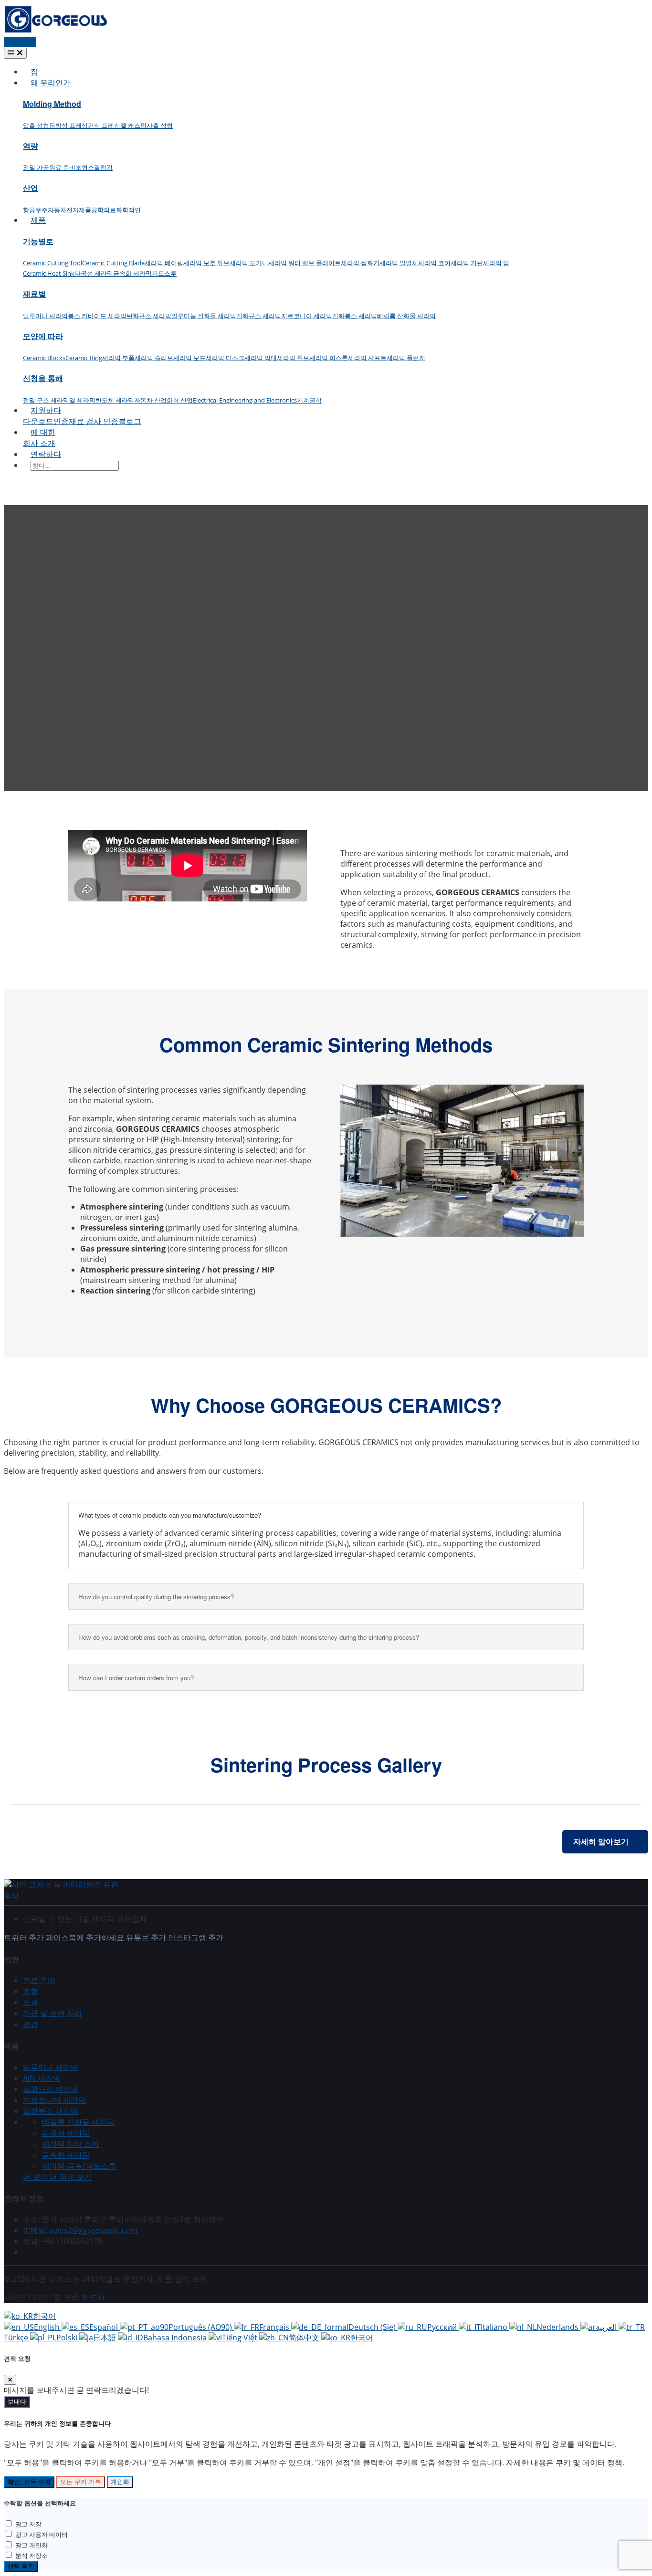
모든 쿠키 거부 (81, 2482)
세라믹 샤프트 (367, 358)
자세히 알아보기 (601, 1841)
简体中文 (305, 2338)
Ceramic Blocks (44, 358)
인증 (61, 421)
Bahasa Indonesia (176, 2338)
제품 (38, 220)
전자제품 (79, 210)
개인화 (120, 2482)
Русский (443, 2327)
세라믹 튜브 (293, 358)
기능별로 (38, 241)
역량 (31, 146)
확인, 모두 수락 (29, 2482)
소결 (94, 167)
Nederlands (558, 2327)
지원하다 (46, 410)
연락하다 (46, 454)
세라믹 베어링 (164, 263)
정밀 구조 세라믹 (46, 400)
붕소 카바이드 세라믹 (97, 316)
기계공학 (309, 400)
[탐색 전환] (15, 53)
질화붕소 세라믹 (355, 316)
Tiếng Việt (241, 2338)
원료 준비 (62, 167)
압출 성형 (36, 125)
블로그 (130, 421)
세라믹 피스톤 (329, 358)
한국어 (44, 2316)
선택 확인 (21, 2566)
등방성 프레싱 (68, 125)
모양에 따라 (43, 336)
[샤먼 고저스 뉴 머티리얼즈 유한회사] (61, 1895)
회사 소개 (39, 443)
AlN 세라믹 (42, 2078)
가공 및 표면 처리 (53, 2013)
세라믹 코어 (434, 263)
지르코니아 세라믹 (307, 316)
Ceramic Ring (84, 358)
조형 (82, 167)
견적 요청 (20, 42)
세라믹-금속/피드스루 (79, 2166)
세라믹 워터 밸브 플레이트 (305, 263)
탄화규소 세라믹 (149, 316)
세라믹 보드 (189, 358)
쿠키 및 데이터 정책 (589, 2462)
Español (105, 2327)
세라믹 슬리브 (154, 358)
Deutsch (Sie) (373, 2327)
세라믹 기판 (467, 263)
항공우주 (35, 210)
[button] (57, 2177)
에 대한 (43, 432)
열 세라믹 (82, 400)
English (48, 2327)
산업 (31, 188)
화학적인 (128, 210)
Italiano (495, 2327)
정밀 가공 (36, 167)
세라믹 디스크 (225, 358)
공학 (97, 210)
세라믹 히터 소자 (71, 2144)
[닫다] (10, 2380)
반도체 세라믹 (115, 400)
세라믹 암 (496, 263)
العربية (607, 2327)
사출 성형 (160, 125)
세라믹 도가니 (249, 263)
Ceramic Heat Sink (49, 273)
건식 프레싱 (104, 125)
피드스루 (164, 273)
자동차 (57, 210)
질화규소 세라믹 (259, 316)
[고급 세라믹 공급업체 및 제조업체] (56, 31)
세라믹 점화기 (360, 263)
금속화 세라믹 (132, 273)
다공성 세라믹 (94, 273)
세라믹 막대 (261, 358)
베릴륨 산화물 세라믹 (406, 316)
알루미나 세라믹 (45, 316)
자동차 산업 (150, 400)
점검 (106, 167)
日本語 (105, 2338)
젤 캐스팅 (133, 125)
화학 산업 (180, 400)
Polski (68, 2338)
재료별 (34, 294)
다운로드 (38, 421)
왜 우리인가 (51, 83)
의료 (110, 210)
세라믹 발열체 (399, 263)
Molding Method (52, 104)
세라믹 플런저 (406, 358)
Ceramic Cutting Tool (53, 263)
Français (275, 2327)
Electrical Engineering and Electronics (245, 400)
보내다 (17, 2402)
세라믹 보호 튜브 (206, 263)
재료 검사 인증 (94, 421)
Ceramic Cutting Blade (113, 263)
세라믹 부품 (118, 358)
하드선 (94, 2297)
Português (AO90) (201, 2327)
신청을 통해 (43, 378)
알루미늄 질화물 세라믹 (204, 316)
